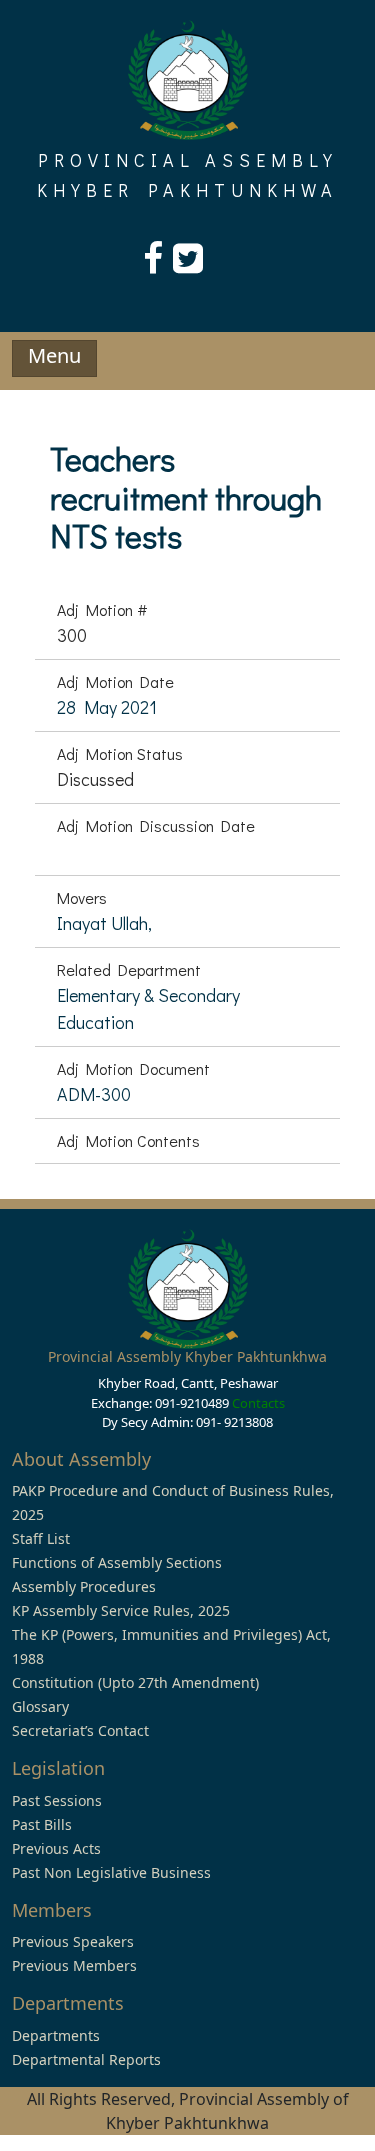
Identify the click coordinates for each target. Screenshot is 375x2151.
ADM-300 (94, 1094)
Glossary (40, 1706)
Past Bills (42, 1824)
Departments (56, 2035)
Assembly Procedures (84, 1586)
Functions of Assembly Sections (117, 1562)
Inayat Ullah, (104, 923)
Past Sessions (57, 1800)
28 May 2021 (107, 707)
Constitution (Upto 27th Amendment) (135, 1682)
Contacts (258, 1403)
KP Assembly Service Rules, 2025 (121, 1610)
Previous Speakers (73, 1941)
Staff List (41, 1538)
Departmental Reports (86, 2059)
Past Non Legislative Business (111, 1872)
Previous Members (74, 1965)
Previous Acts (56, 1848)
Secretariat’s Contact (80, 1730)
